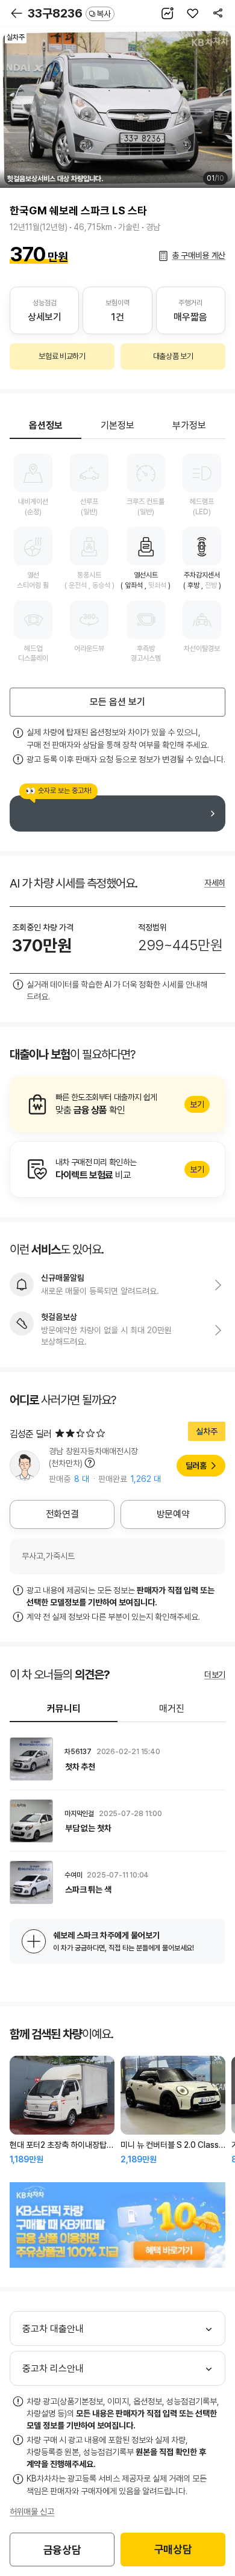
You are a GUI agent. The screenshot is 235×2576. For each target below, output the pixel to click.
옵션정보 (46, 425)
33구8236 (69, 13)
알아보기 (117, 1104)
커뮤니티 (64, 1709)
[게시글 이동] (117, 1759)
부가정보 (189, 425)
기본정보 (117, 425)
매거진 (172, 1709)
